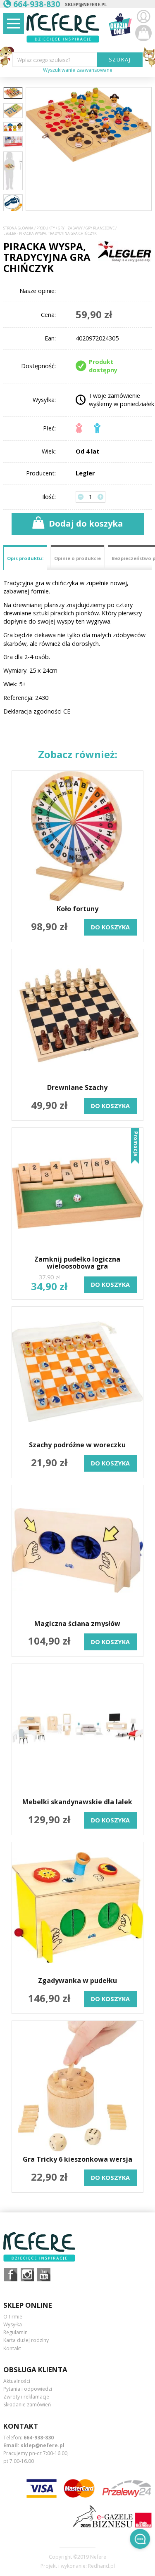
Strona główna (18, 228)
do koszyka (110, 927)
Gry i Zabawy (70, 228)
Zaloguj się (143, 17)
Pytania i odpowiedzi (28, 2389)
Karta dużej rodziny (26, 2340)
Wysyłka (13, 2324)
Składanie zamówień (27, 2405)
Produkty (46, 228)
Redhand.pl (101, 2566)
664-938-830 (39, 2438)
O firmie (13, 2317)
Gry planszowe (100, 228)
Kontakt (12, 2348)
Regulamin (15, 2332)
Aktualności (17, 2381)
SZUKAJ (120, 59)
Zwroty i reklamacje (26, 2397)
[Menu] (14, 24)
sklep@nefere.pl (86, 4)
